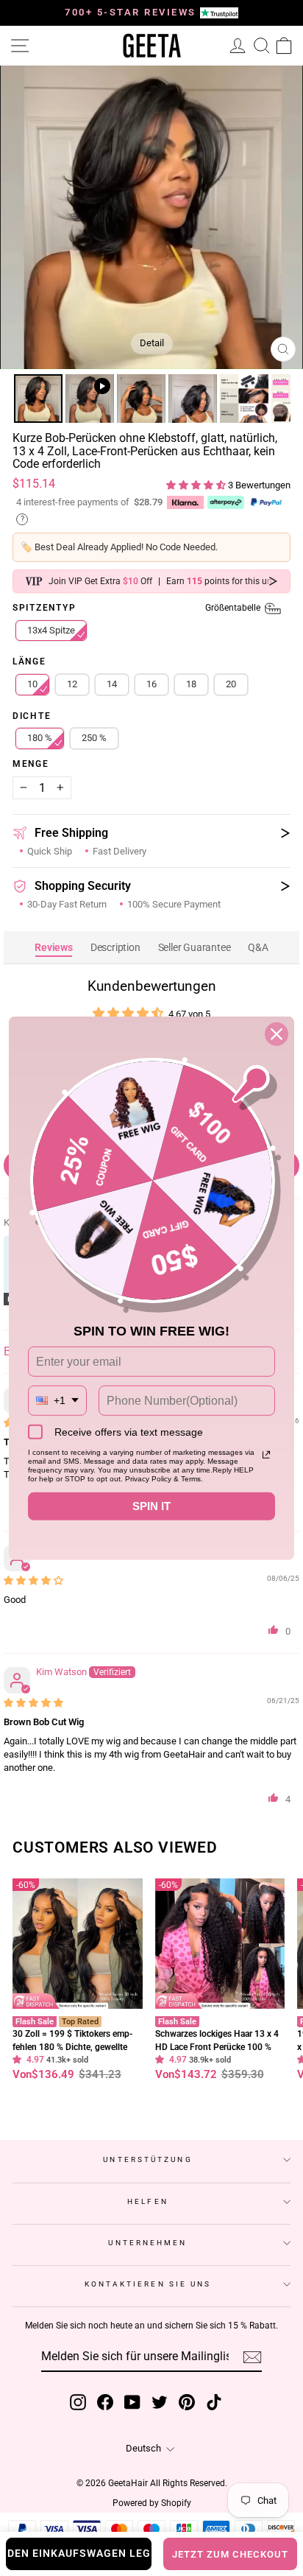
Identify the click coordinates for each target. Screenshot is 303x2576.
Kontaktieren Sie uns (148, 2284)
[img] (33, 1580)
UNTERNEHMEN (147, 2243)
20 (231, 684)
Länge (29, 662)
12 (72, 684)
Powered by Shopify (152, 2503)
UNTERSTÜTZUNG (147, 2159)
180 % (40, 738)
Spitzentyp (138, 608)
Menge (31, 765)
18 (191, 684)
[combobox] (57, 1401)
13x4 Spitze (51, 630)
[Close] (277, 1033)
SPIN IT (151, 1506)
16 (151, 684)
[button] (197, 485)
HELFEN (148, 2201)
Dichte (32, 717)
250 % (94, 738)
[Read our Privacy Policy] (266, 1455)
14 (112, 684)
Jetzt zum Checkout (230, 2554)
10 (32, 684)
